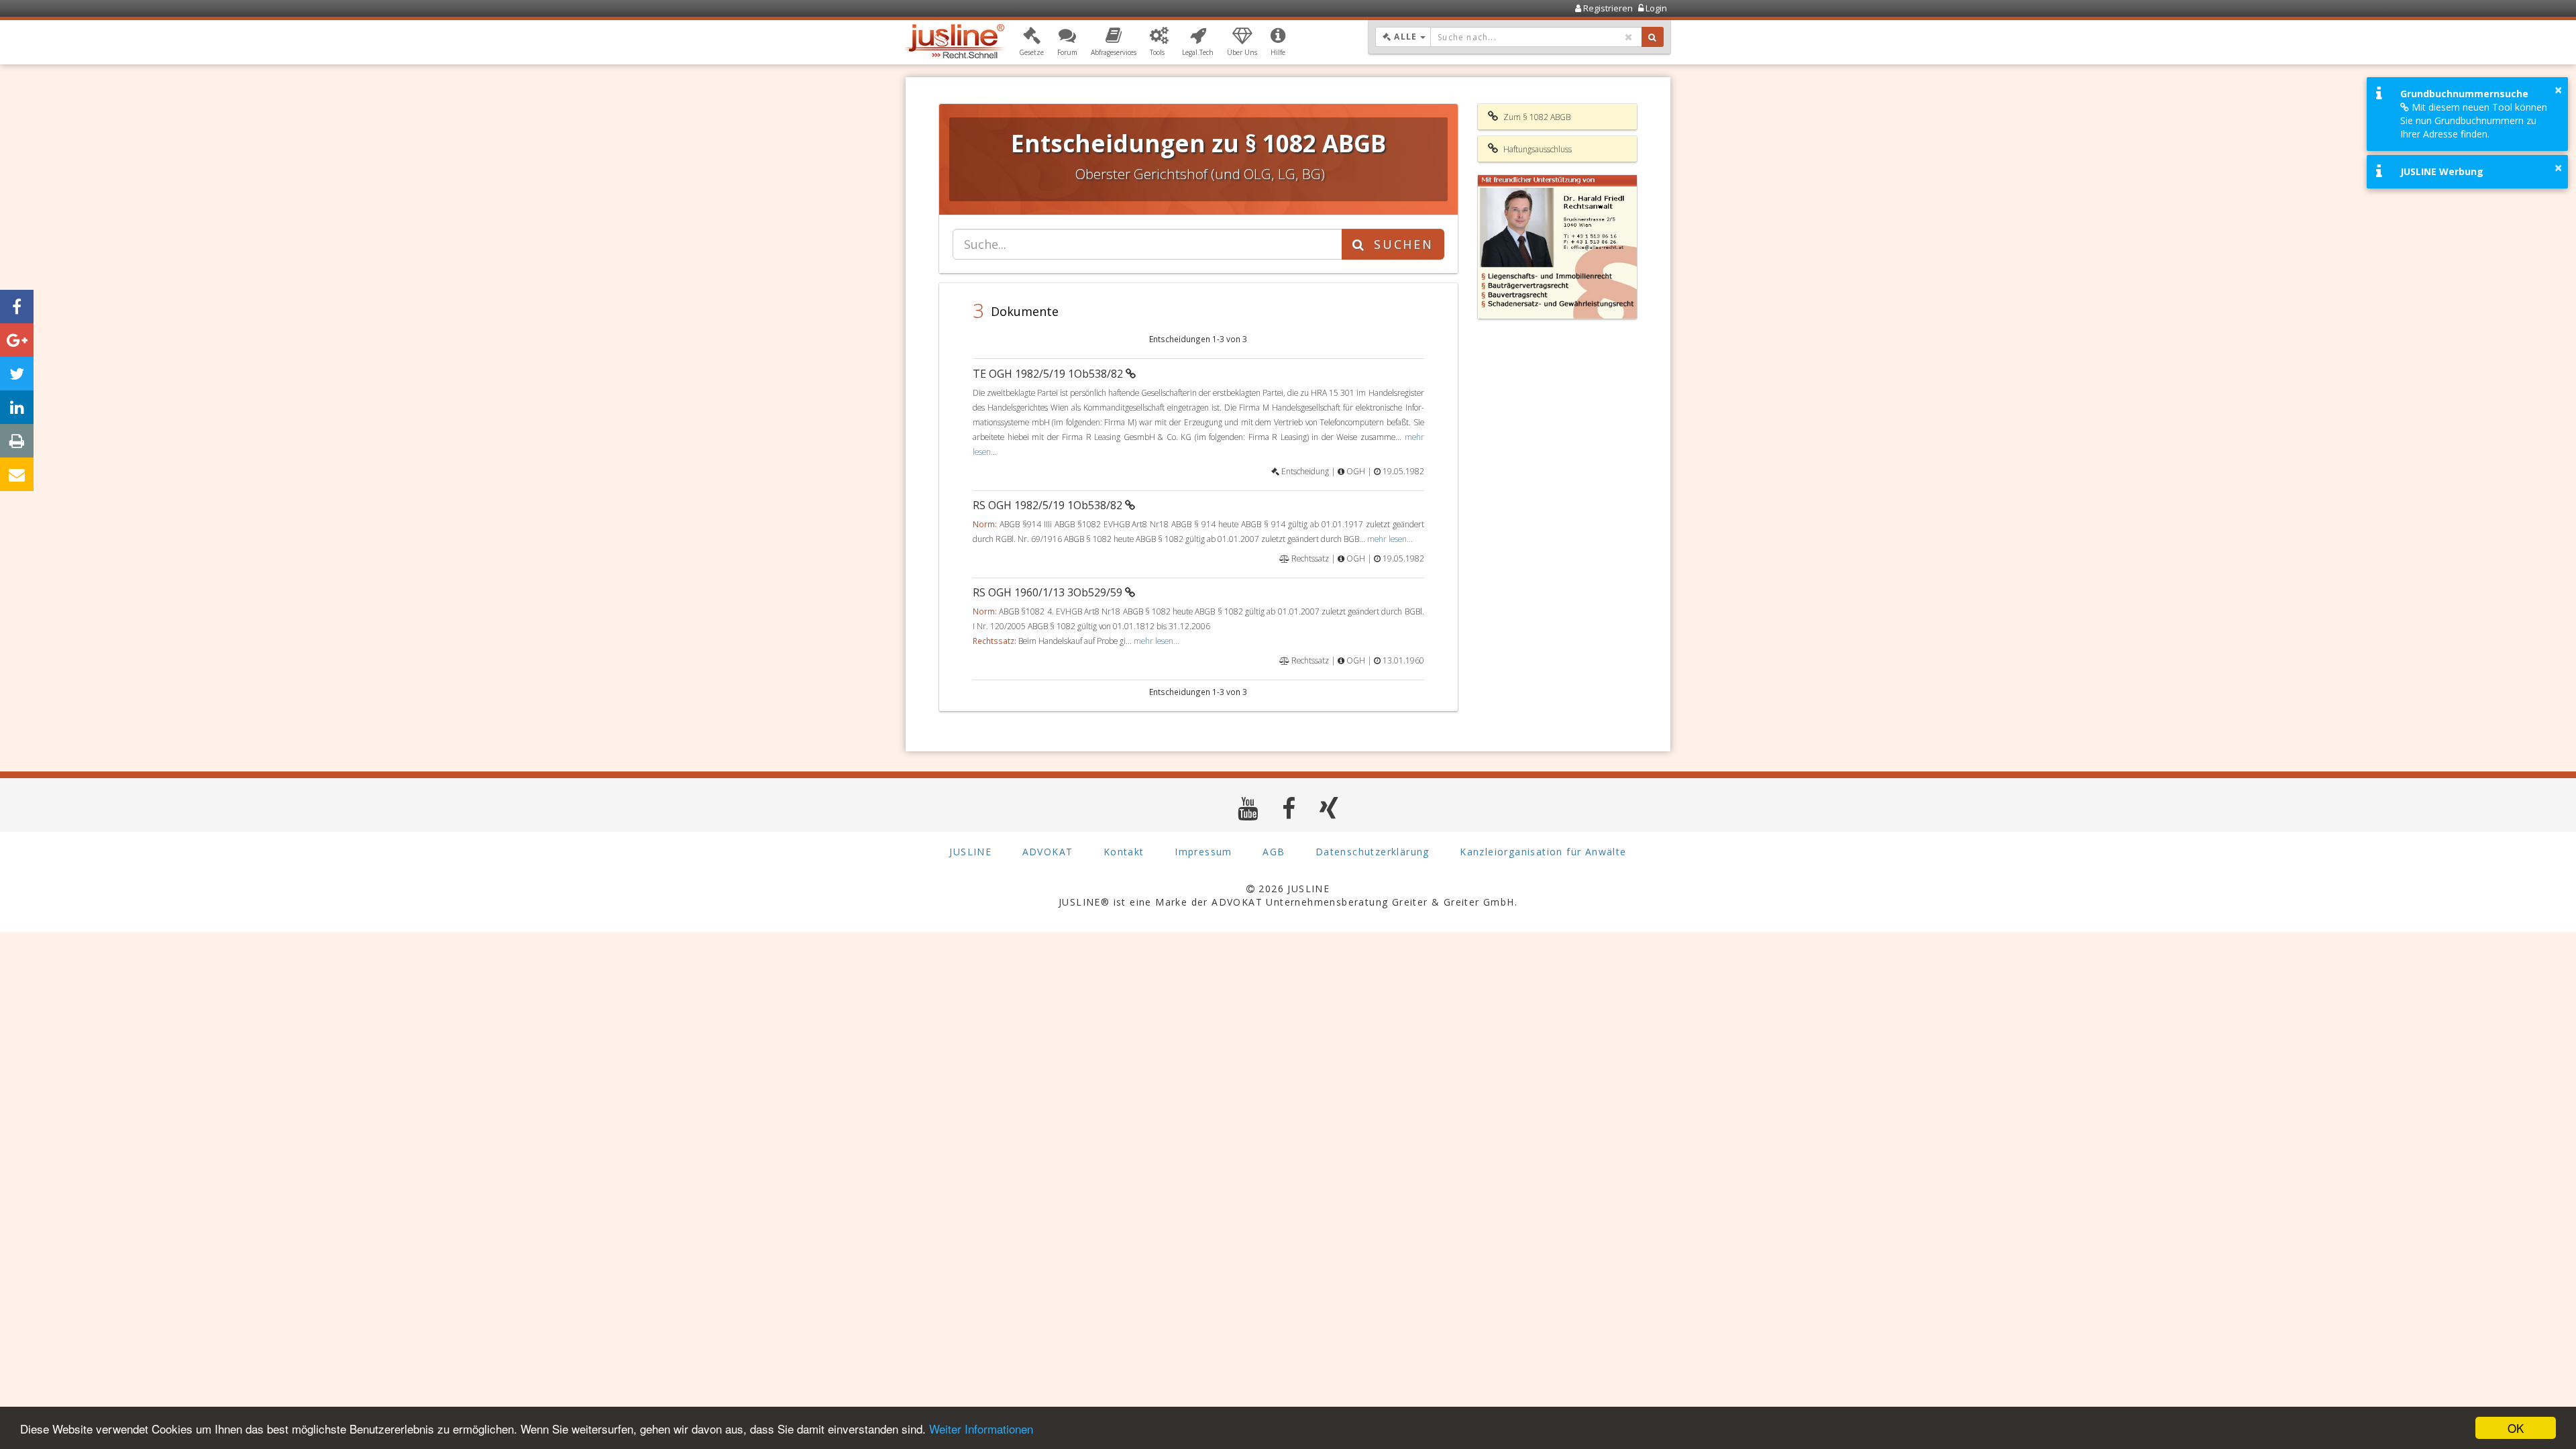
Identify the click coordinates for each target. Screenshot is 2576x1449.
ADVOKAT (1048, 852)
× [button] (2558, 90)
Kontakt (1124, 852)
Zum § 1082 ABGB (1536, 117)
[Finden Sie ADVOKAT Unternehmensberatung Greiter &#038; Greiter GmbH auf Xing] (1329, 808)
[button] (1031, 42)
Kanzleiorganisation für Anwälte (1543, 852)
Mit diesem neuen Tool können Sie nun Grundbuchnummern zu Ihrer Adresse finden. (2474, 120)
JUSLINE (970, 852)
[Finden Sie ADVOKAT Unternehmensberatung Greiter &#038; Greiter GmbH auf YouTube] (1248, 808)
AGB (1274, 852)
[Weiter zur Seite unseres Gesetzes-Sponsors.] (1558, 247)
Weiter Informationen (981, 1429)
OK (2516, 1428)
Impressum (1203, 852)
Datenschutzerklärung (1373, 852)
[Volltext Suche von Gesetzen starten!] (1653, 37)
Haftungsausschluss (1537, 149)
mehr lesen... (1390, 539)
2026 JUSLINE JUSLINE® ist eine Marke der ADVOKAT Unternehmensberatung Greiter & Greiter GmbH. (1288, 895)
